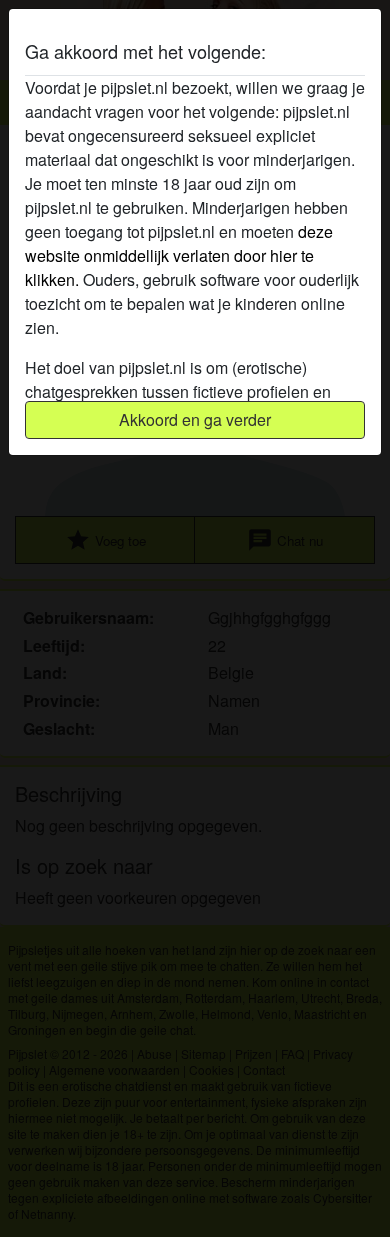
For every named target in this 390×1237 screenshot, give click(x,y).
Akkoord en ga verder (195, 419)
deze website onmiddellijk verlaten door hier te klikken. (179, 255)
